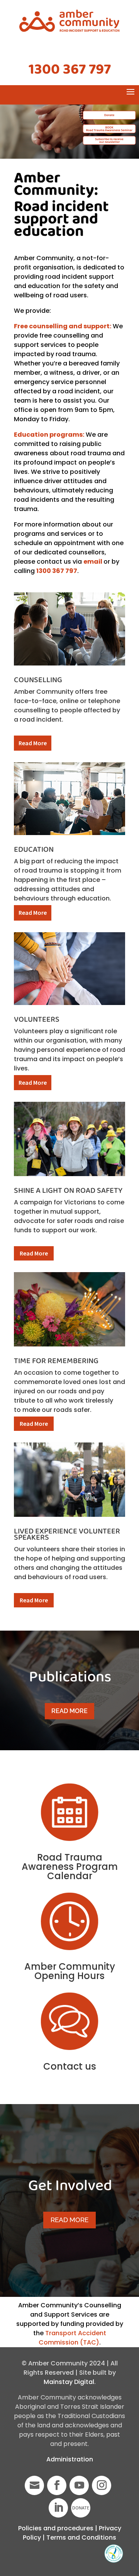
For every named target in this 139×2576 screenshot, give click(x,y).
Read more (69, 1711)
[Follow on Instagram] (102, 2485)
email (93, 562)
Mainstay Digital (69, 2382)
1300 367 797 (70, 70)
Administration (70, 2459)
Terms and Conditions (81, 2537)
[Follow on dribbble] (81, 2508)
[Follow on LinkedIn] (58, 2508)
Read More (33, 743)
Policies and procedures (56, 2528)
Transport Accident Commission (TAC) (72, 2338)
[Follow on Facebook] (57, 2485)
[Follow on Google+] (34, 2485)
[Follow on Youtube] (79, 2485)
